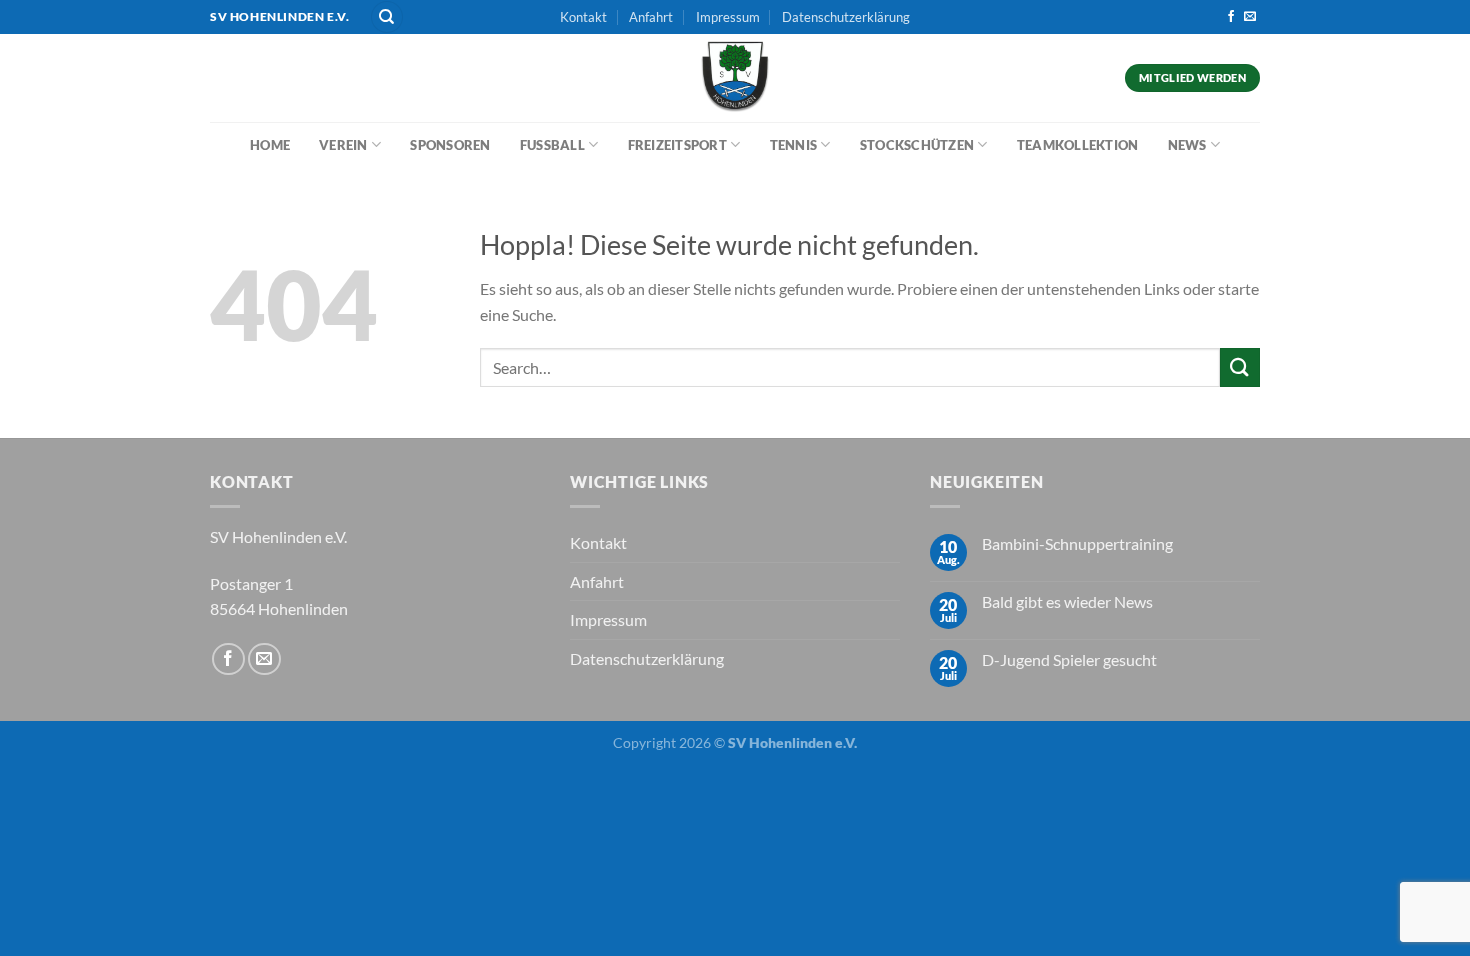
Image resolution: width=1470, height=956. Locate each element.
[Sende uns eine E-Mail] (1250, 17)
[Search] (387, 17)
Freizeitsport (677, 145)
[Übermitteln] (1240, 367)
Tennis (794, 145)
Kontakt (583, 17)
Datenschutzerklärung (846, 17)
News (1187, 145)
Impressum (728, 17)
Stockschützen (917, 145)
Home (270, 145)
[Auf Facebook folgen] (1231, 17)
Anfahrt (651, 17)
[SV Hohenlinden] (735, 78)
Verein (343, 145)
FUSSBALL (552, 145)
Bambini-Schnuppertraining (1077, 543)
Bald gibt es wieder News (1067, 601)
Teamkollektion (1078, 145)
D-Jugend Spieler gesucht (1069, 659)
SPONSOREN (450, 145)
